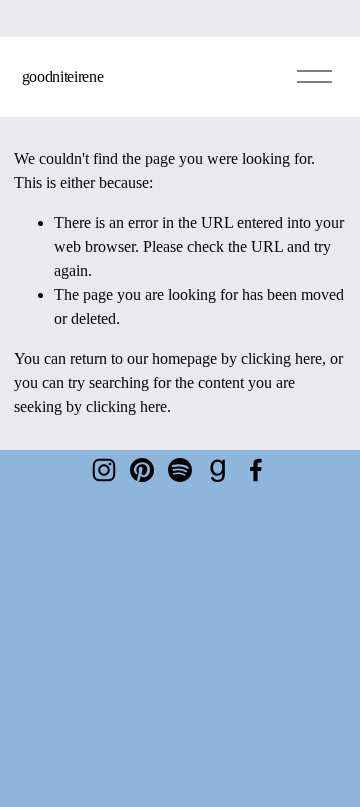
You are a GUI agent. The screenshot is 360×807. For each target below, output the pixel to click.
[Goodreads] (218, 470)
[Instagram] (104, 470)
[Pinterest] (142, 470)
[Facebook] (256, 470)
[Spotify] (180, 470)
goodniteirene (63, 76)
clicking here (281, 358)
